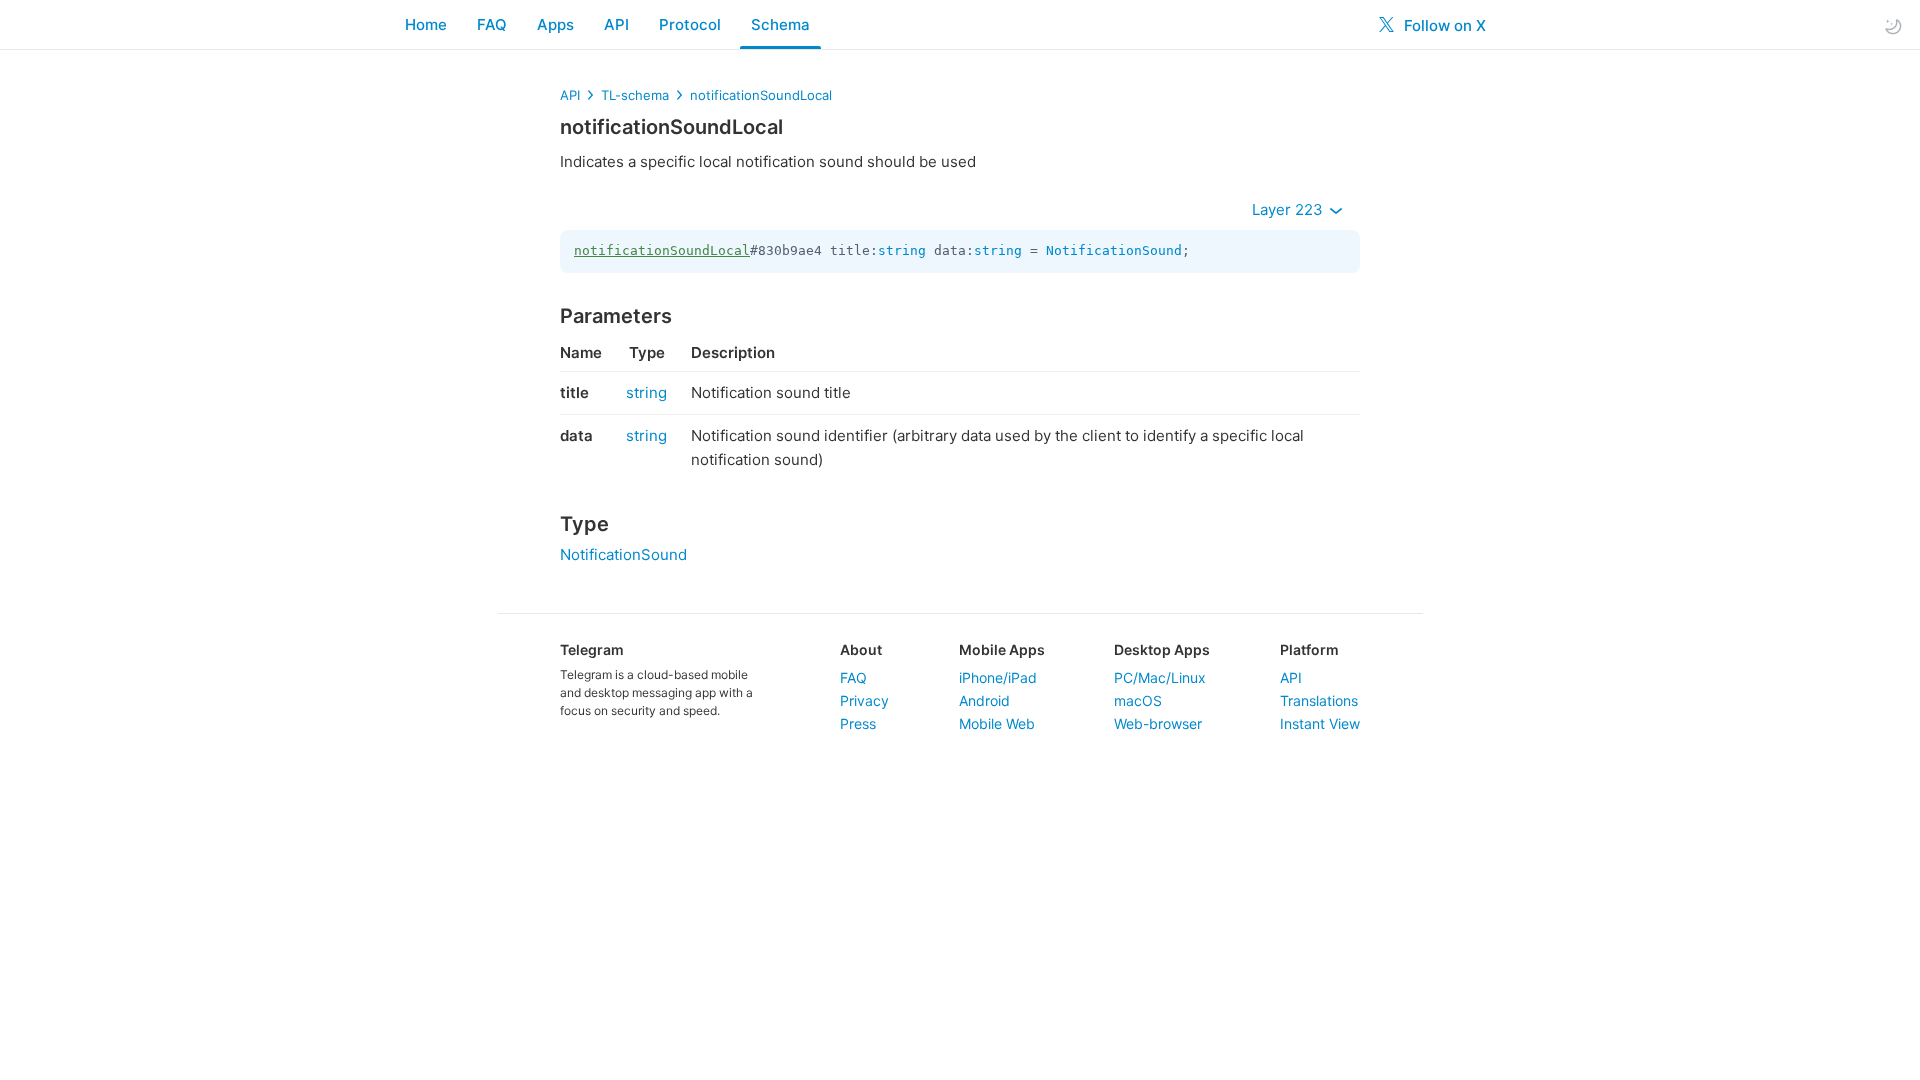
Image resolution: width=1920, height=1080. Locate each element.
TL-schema (635, 95)
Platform (1309, 649)
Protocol (690, 24)
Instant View (1320, 723)
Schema (780, 24)
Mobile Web (997, 723)
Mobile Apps (1002, 649)
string (902, 250)
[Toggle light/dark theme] (1893, 25)
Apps (555, 24)
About (861, 649)
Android (984, 700)
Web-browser (1158, 723)
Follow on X (1443, 25)
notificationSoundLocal (761, 95)
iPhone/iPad (998, 677)
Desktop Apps (1162, 649)
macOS (1138, 700)
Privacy (864, 700)
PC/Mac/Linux (1160, 677)
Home (426, 24)
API (616, 24)
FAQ (492, 24)
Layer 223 (1289, 209)
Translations (1319, 700)
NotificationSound (1114, 250)
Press (858, 723)
